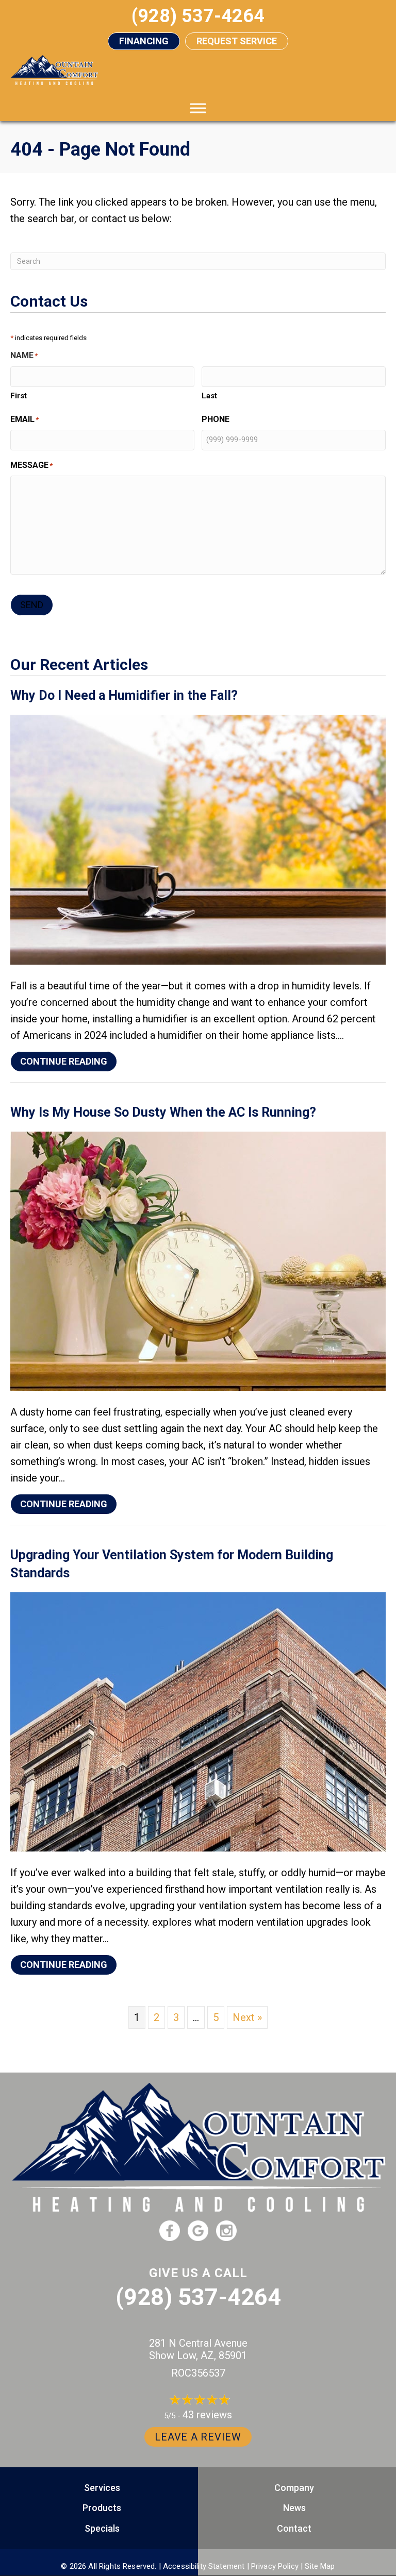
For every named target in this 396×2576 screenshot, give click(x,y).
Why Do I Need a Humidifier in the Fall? (124, 695)
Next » (247, 2017)
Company (294, 2488)
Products (102, 2508)
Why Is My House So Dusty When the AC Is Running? (163, 1112)
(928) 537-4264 (198, 2297)
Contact (294, 2528)
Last (209, 396)
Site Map (320, 2566)
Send (32, 605)
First (19, 396)
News (294, 2508)
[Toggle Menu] (198, 108)
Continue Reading (69, 1061)
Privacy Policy (275, 2566)
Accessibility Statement (204, 2566)
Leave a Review (198, 2437)
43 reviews (207, 2415)
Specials (102, 2528)
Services (102, 2488)
